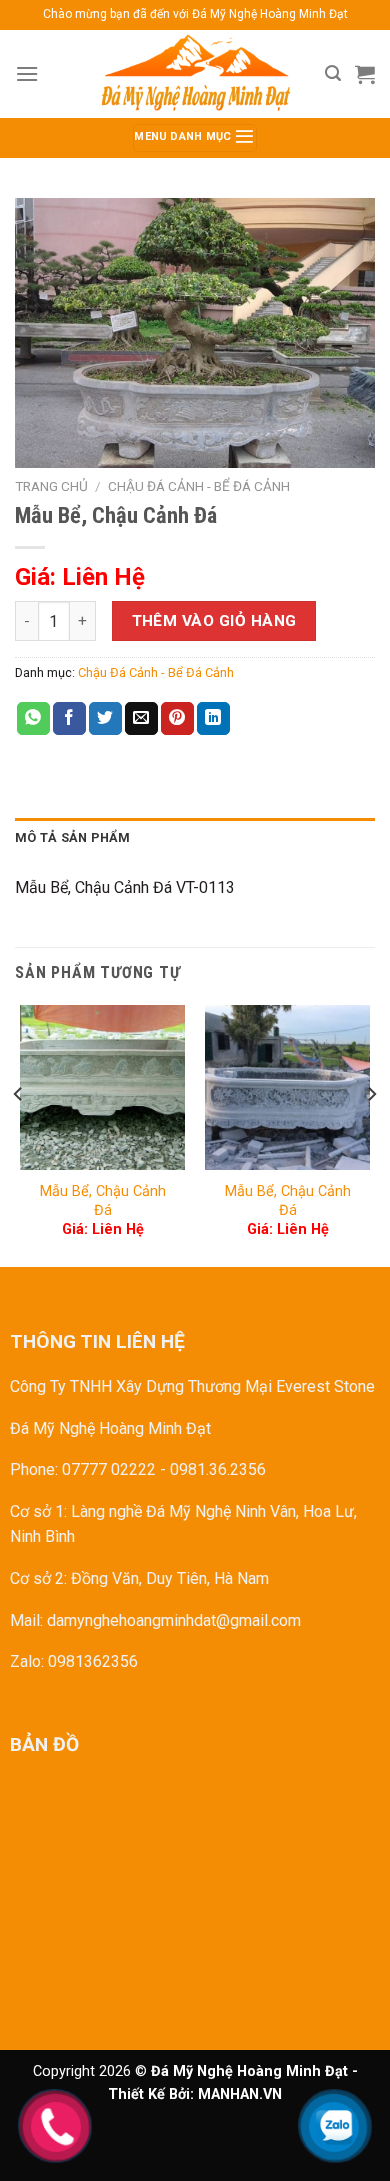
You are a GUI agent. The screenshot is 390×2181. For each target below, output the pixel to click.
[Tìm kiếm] (333, 73)
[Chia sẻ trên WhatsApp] (33, 719)
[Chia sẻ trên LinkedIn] (213, 719)
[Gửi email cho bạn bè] (141, 719)
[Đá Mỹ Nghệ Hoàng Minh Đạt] (195, 74)
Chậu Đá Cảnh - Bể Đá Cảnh (199, 486)
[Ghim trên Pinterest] (177, 719)
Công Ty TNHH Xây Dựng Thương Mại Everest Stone (192, 1386)
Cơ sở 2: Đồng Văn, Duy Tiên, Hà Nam (139, 1578)
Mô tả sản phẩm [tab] (73, 837)
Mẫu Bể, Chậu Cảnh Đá (103, 1201)
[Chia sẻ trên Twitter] (105, 719)
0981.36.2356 (218, 1469)
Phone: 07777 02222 (83, 1469)
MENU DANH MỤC (184, 137)
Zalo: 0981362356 (74, 1661)
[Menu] (27, 73)
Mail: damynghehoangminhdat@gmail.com (155, 1620)
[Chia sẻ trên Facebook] (69, 719)
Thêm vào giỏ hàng (214, 621)
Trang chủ (51, 486)
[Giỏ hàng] (365, 74)
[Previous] (19, 1134)
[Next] (371, 1134)
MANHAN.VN (240, 2094)
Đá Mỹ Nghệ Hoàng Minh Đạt (110, 1428)
